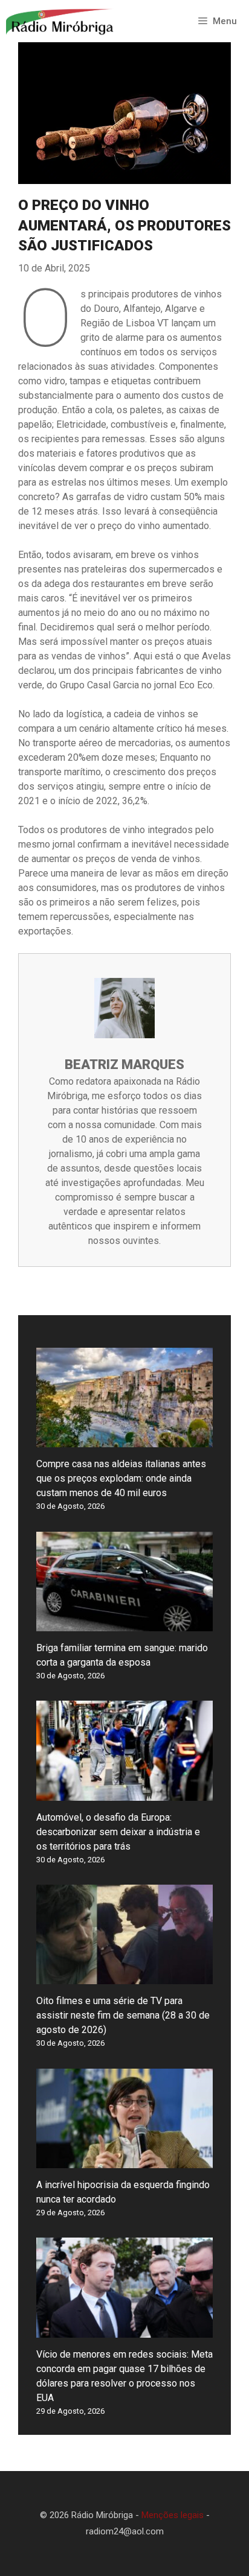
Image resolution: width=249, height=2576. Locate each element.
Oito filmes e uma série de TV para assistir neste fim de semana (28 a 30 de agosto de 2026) (123, 2015)
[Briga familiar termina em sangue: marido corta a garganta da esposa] (124, 1624)
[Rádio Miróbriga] (60, 21)
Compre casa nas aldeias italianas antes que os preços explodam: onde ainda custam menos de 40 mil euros (121, 1478)
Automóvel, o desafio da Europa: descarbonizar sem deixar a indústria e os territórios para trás (118, 1832)
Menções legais (173, 2515)
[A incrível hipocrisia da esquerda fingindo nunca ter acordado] (124, 2161)
